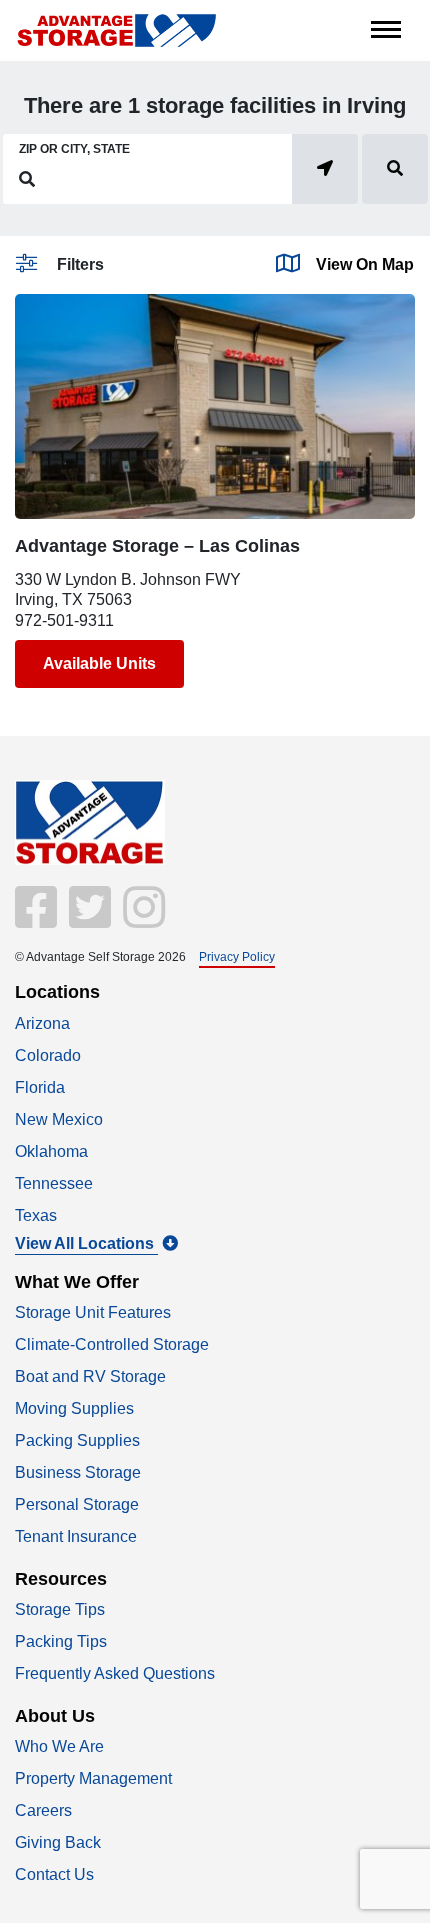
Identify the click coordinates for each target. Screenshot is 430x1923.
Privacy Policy (237, 957)
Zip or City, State (74, 149)
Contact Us (54, 1874)
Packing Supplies (77, 1440)
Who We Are (59, 1746)
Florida (40, 1087)
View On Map (365, 264)
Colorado (48, 1055)
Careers (43, 1810)
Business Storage (78, 1472)
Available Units (99, 663)
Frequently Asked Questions (115, 1673)
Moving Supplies (74, 1408)
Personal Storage (77, 1504)
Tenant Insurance (76, 1536)
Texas (36, 1215)
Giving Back (58, 1842)
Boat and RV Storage (90, 1376)
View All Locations (86, 1243)
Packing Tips (61, 1641)
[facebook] (38, 920)
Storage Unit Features (93, 1312)
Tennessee (54, 1183)
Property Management (93, 1778)
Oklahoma (51, 1151)
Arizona (42, 1023)
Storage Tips (60, 1609)
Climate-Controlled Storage (112, 1344)
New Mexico (59, 1119)
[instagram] (140, 920)
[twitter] (88, 920)
